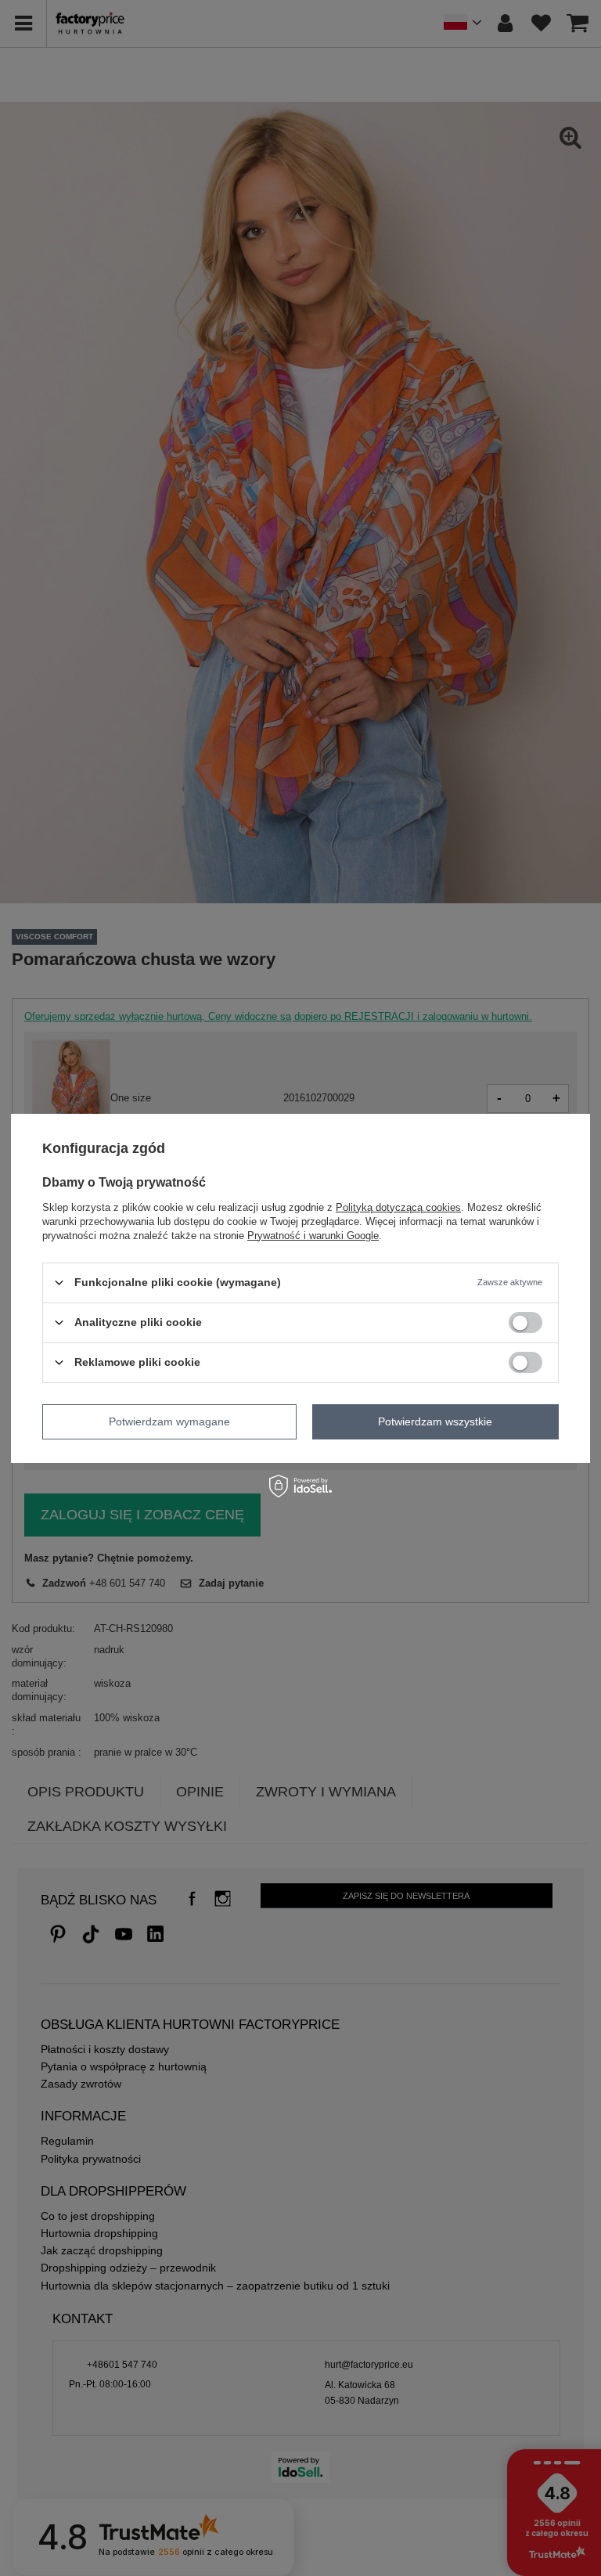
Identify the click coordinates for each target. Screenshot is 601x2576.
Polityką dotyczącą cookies (398, 1207)
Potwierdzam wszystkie (435, 1421)
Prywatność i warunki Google (313, 1235)
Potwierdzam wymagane (169, 1421)
